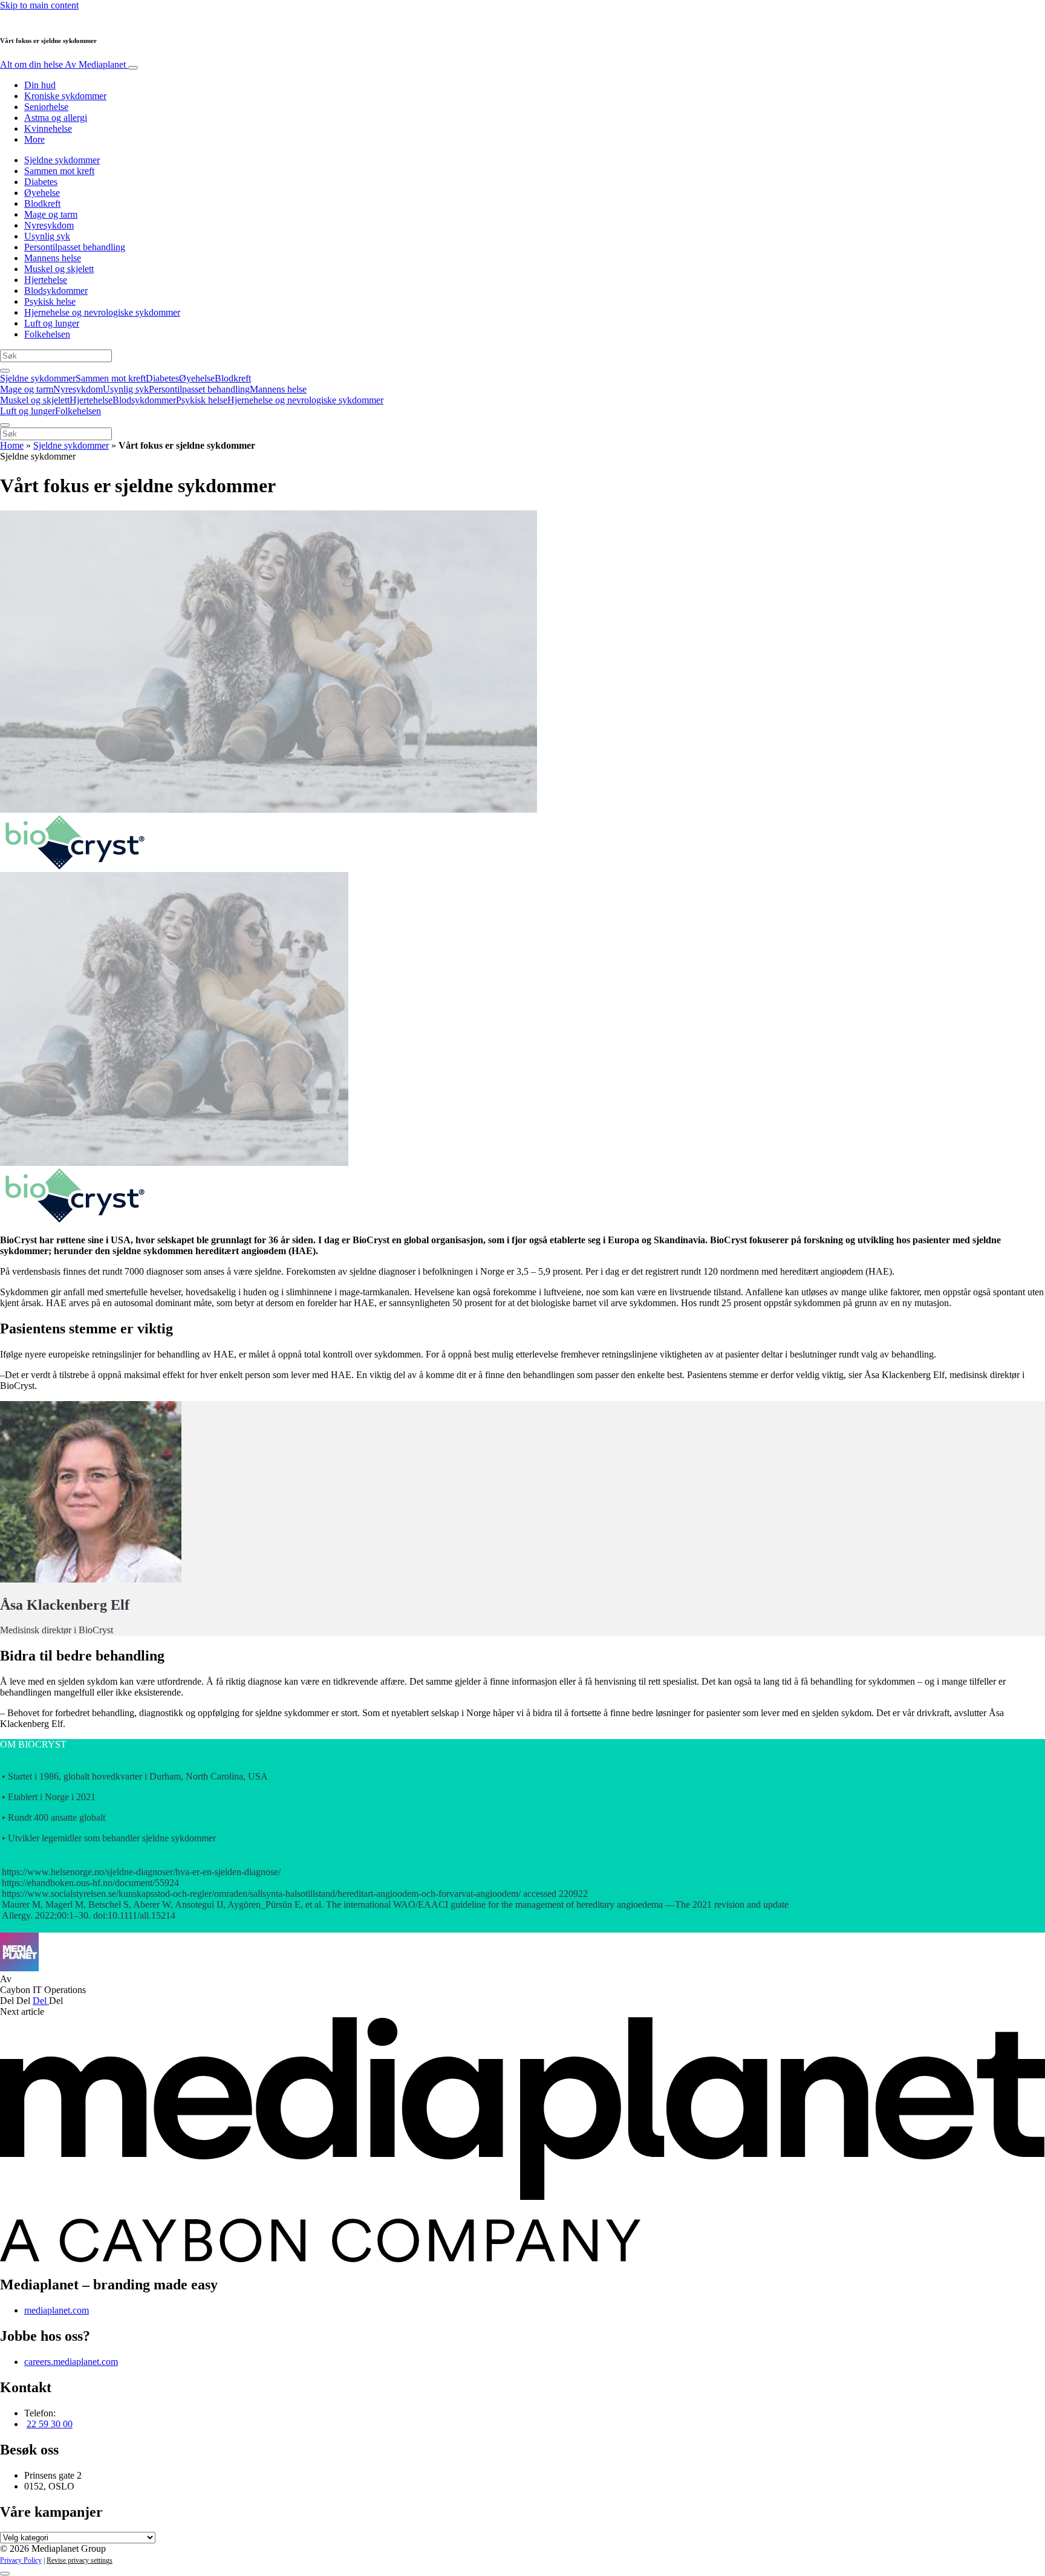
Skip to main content (39, 5)
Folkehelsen (47, 334)
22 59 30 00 (50, 2424)
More (34, 139)
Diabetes (41, 182)
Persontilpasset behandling (75, 247)
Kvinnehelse (48, 128)
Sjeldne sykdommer (62, 160)
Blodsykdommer (56, 291)
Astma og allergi (56, 118)
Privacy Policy (21, 2560)
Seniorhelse (46, 107)
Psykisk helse (50, 301)
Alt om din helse (63, 64)
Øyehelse (42, 193)
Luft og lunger (52, 323)
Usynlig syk (47, 236)
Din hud (40, 85)
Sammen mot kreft (59, 171)
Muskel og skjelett (59, 269)
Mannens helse (53, 258)
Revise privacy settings (80, 2560)
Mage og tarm (51, 214)
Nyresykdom (49, 225)
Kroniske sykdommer (65, 96)
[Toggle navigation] (133, 68)
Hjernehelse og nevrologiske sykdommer (102, 312)
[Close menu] (5, 425)
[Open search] (5, 371)
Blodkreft (42, 203)
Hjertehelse (46, 280)
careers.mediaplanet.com (71, 2362)
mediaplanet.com (57, 2310)
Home (12, 445)
